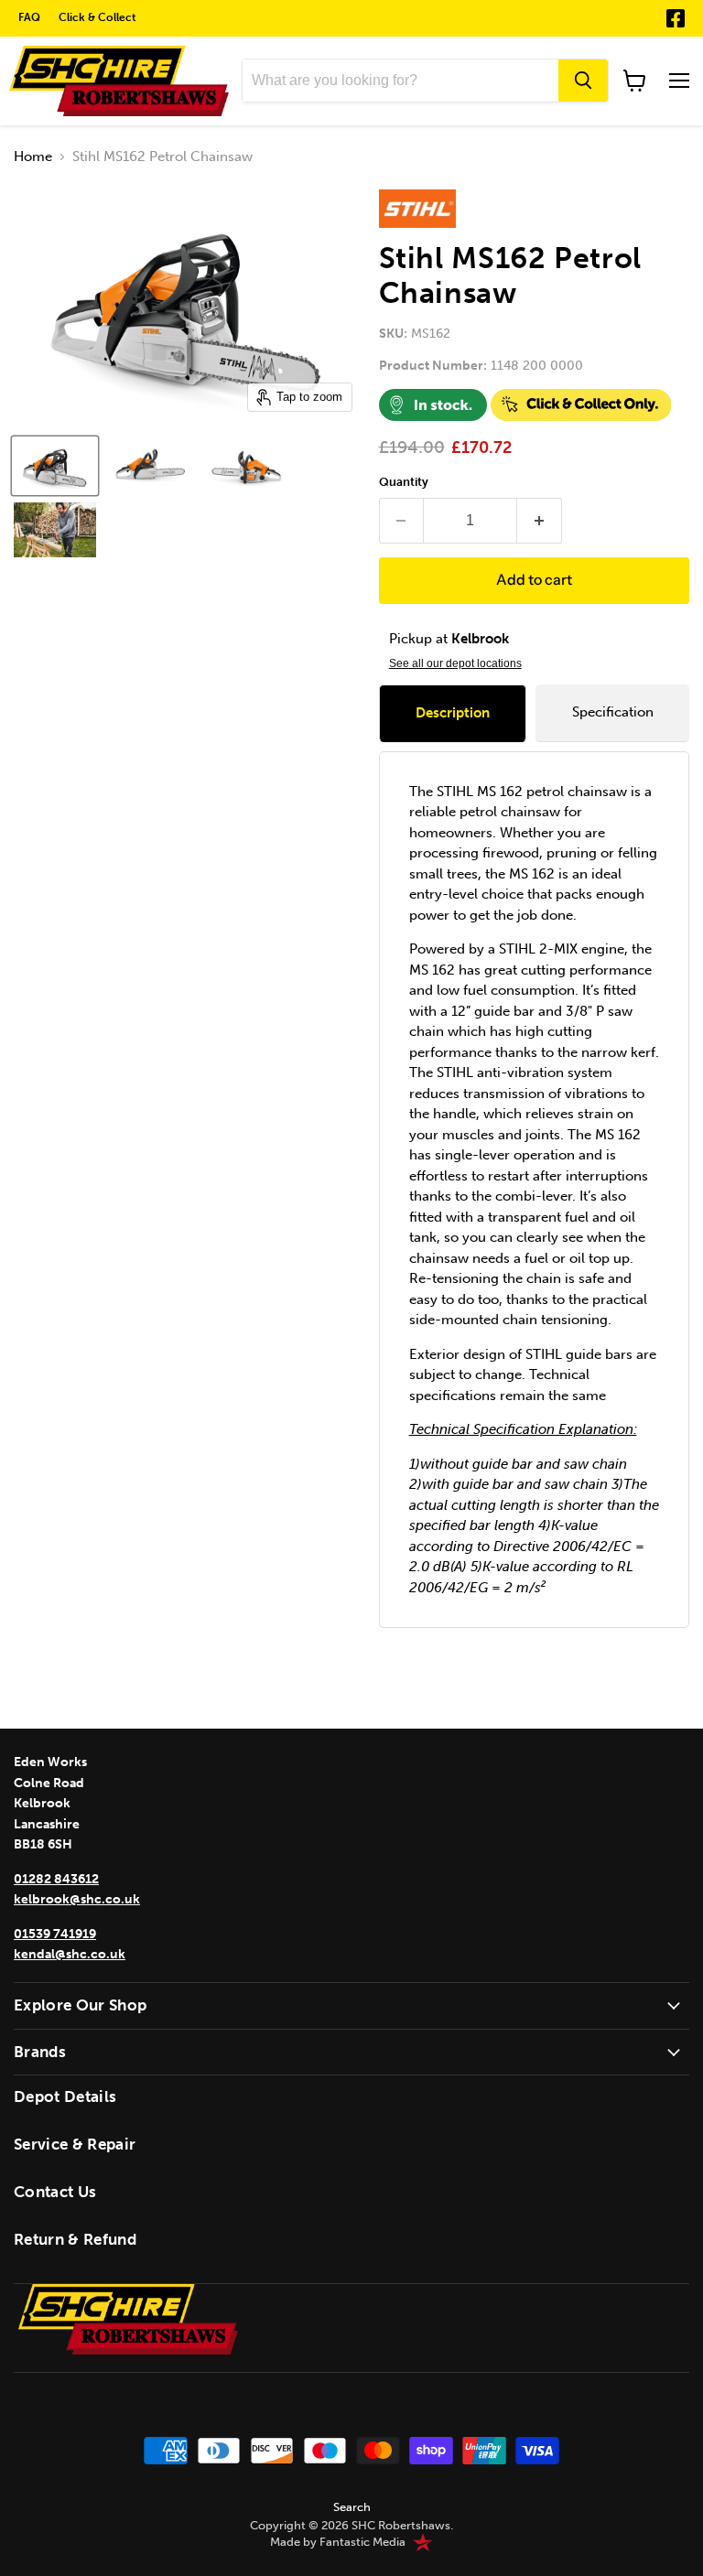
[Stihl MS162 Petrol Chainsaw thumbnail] (55, 466)
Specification (613, 712)
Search (352, 2507)
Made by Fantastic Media (338, 2542)
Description (453, 713)
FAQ (29, 17)
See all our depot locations (455, 663)
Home (33, 157)
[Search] (583, 81)
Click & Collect (97, 17)
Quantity (404, 482)
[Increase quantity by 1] (540, 521)
